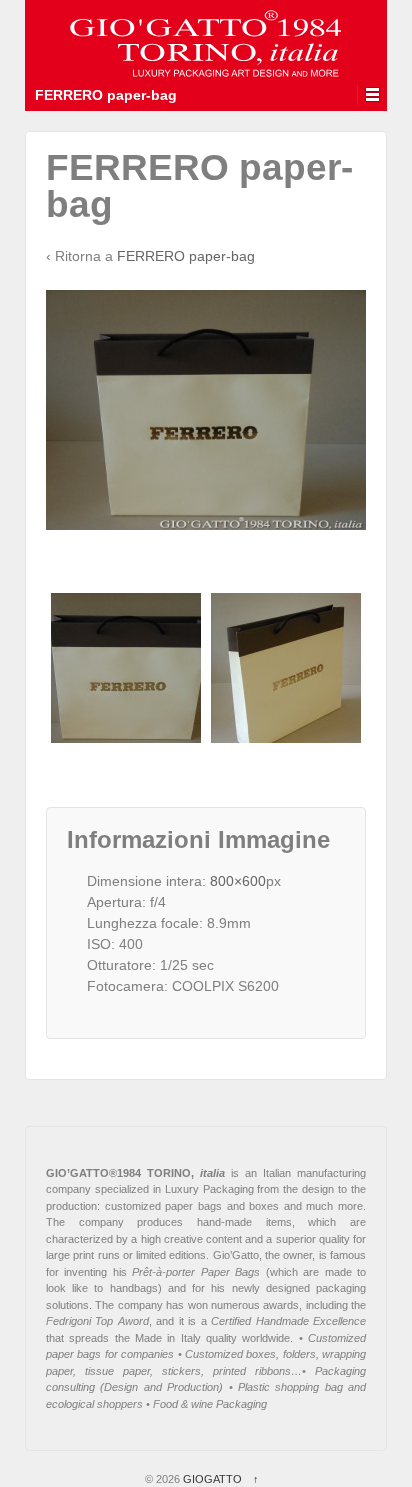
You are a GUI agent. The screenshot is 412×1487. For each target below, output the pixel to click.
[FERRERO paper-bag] (126, 667)
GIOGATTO (212, 1479)
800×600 (238, 881)
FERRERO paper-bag (186, 256)
